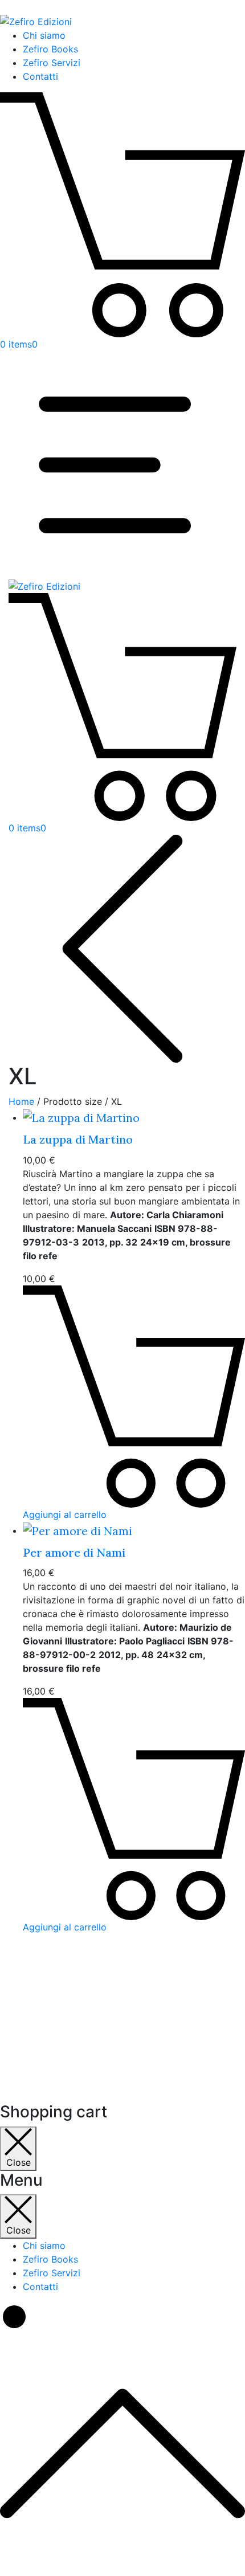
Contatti (40, 76)
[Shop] (122, 947)
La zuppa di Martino (78, 1139)
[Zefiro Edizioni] (44, 586)
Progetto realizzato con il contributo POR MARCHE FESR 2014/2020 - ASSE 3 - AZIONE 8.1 (121, 2052)
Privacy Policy (60, 1988)
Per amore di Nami (74, 1552)
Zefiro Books (50, 49)
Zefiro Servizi (52, 63)
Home (21, 1101)
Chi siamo (44, 35)
